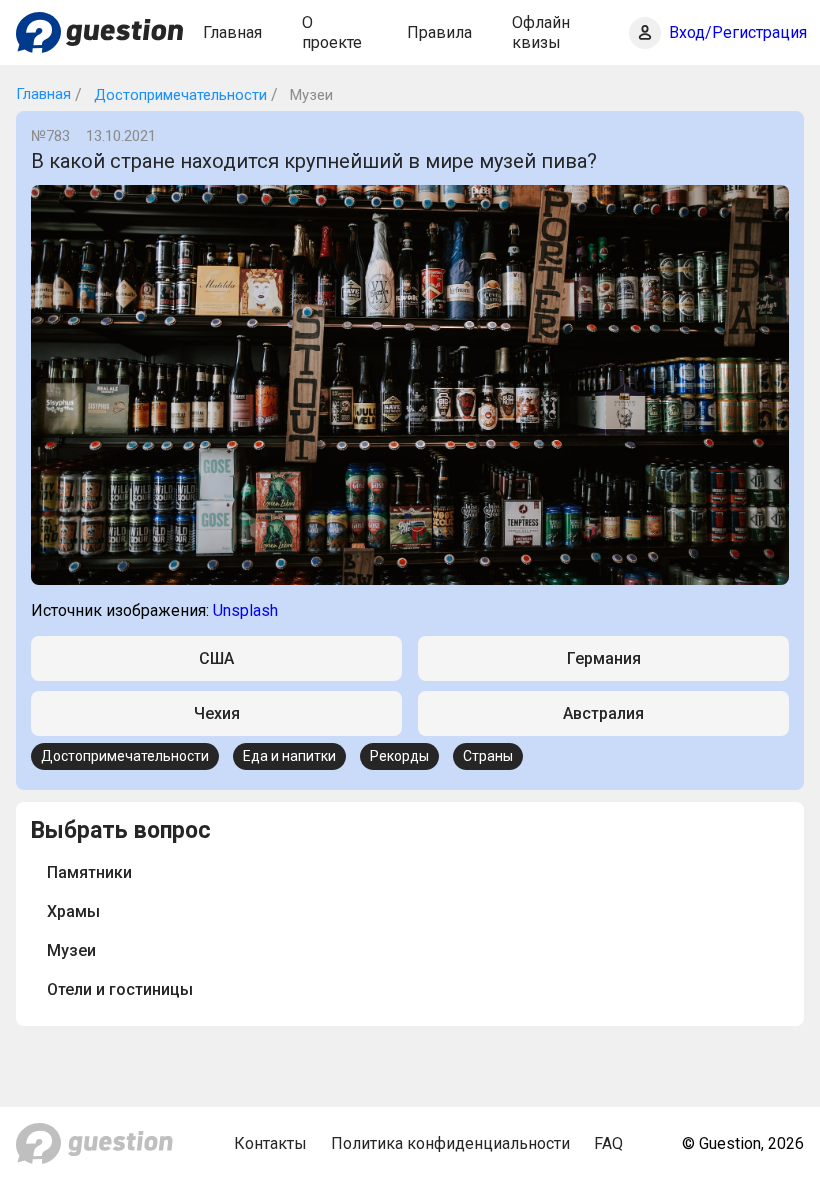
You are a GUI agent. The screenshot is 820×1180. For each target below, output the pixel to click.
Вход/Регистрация (738, 32)
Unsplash (245, 610)
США (216, 658)
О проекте (332, 32)
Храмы (73, 911)
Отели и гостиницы (120, 989)
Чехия (217, 713)
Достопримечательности (178, 95)
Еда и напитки (289, 756)
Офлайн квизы (541, 32)
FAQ (608, 1143)
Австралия (603, 713)
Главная (232, 32)
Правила (439, 32)
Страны (488, 756)
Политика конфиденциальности (450, 1143)
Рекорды (399, 756)
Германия (604, 658)
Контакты (270, 1143)
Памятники (89, 872)
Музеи (71, 950)
